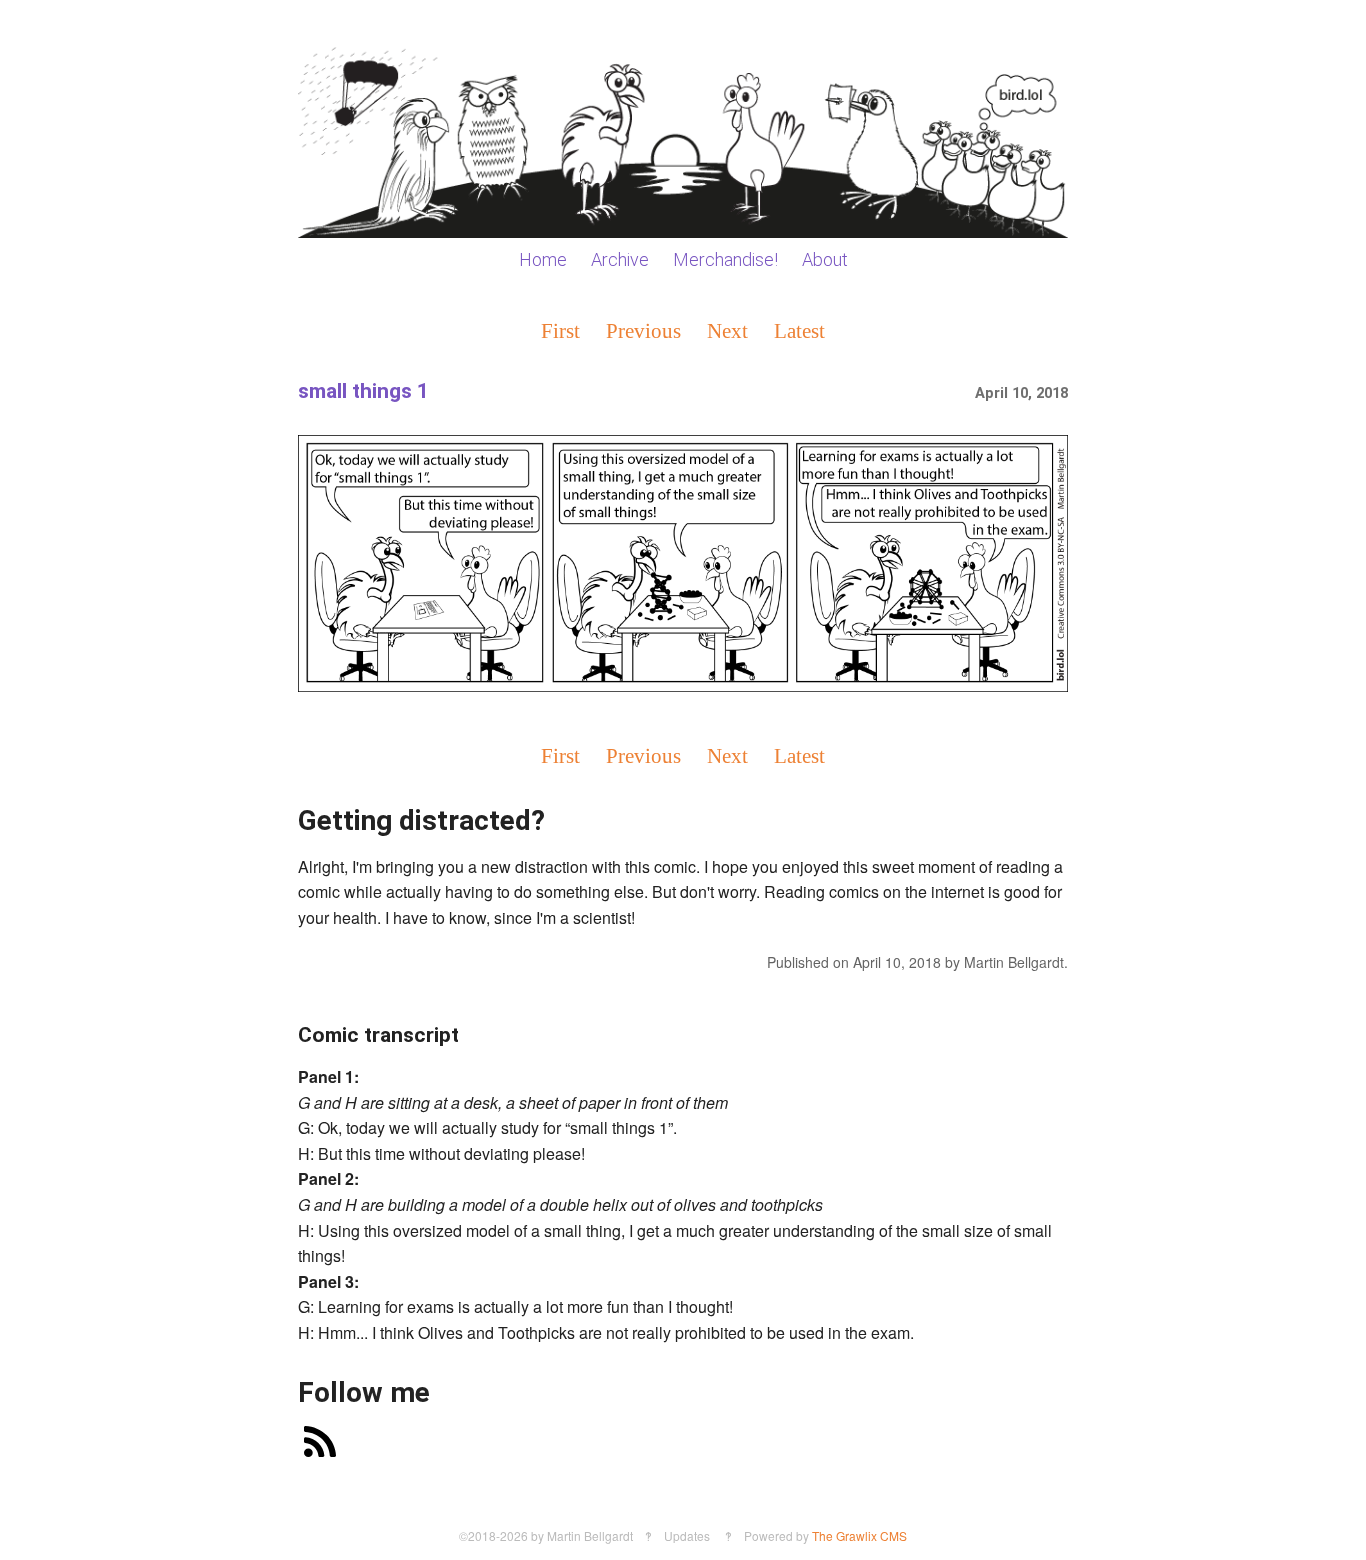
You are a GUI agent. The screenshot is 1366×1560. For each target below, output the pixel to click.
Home (543, 259)
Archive (620, 259)
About (825, 259)
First (560, 330)
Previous (643, 330)
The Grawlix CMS (859, 1535)
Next (727, 330)
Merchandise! (725, 259)
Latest (799, 330)
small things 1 (363, 391)
